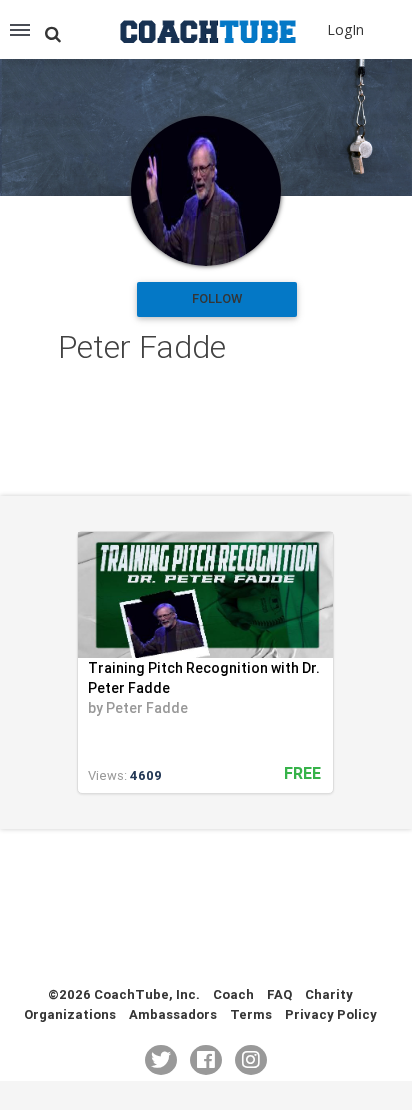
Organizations (70, 1014)
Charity (329, 994)
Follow (217, 298)
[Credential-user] (206, 191)
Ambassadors (173, 1014)
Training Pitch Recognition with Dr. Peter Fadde (204, 678)
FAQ (279, 994)
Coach (233, 994)
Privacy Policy (331, 1014)
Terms (251, 1014)
